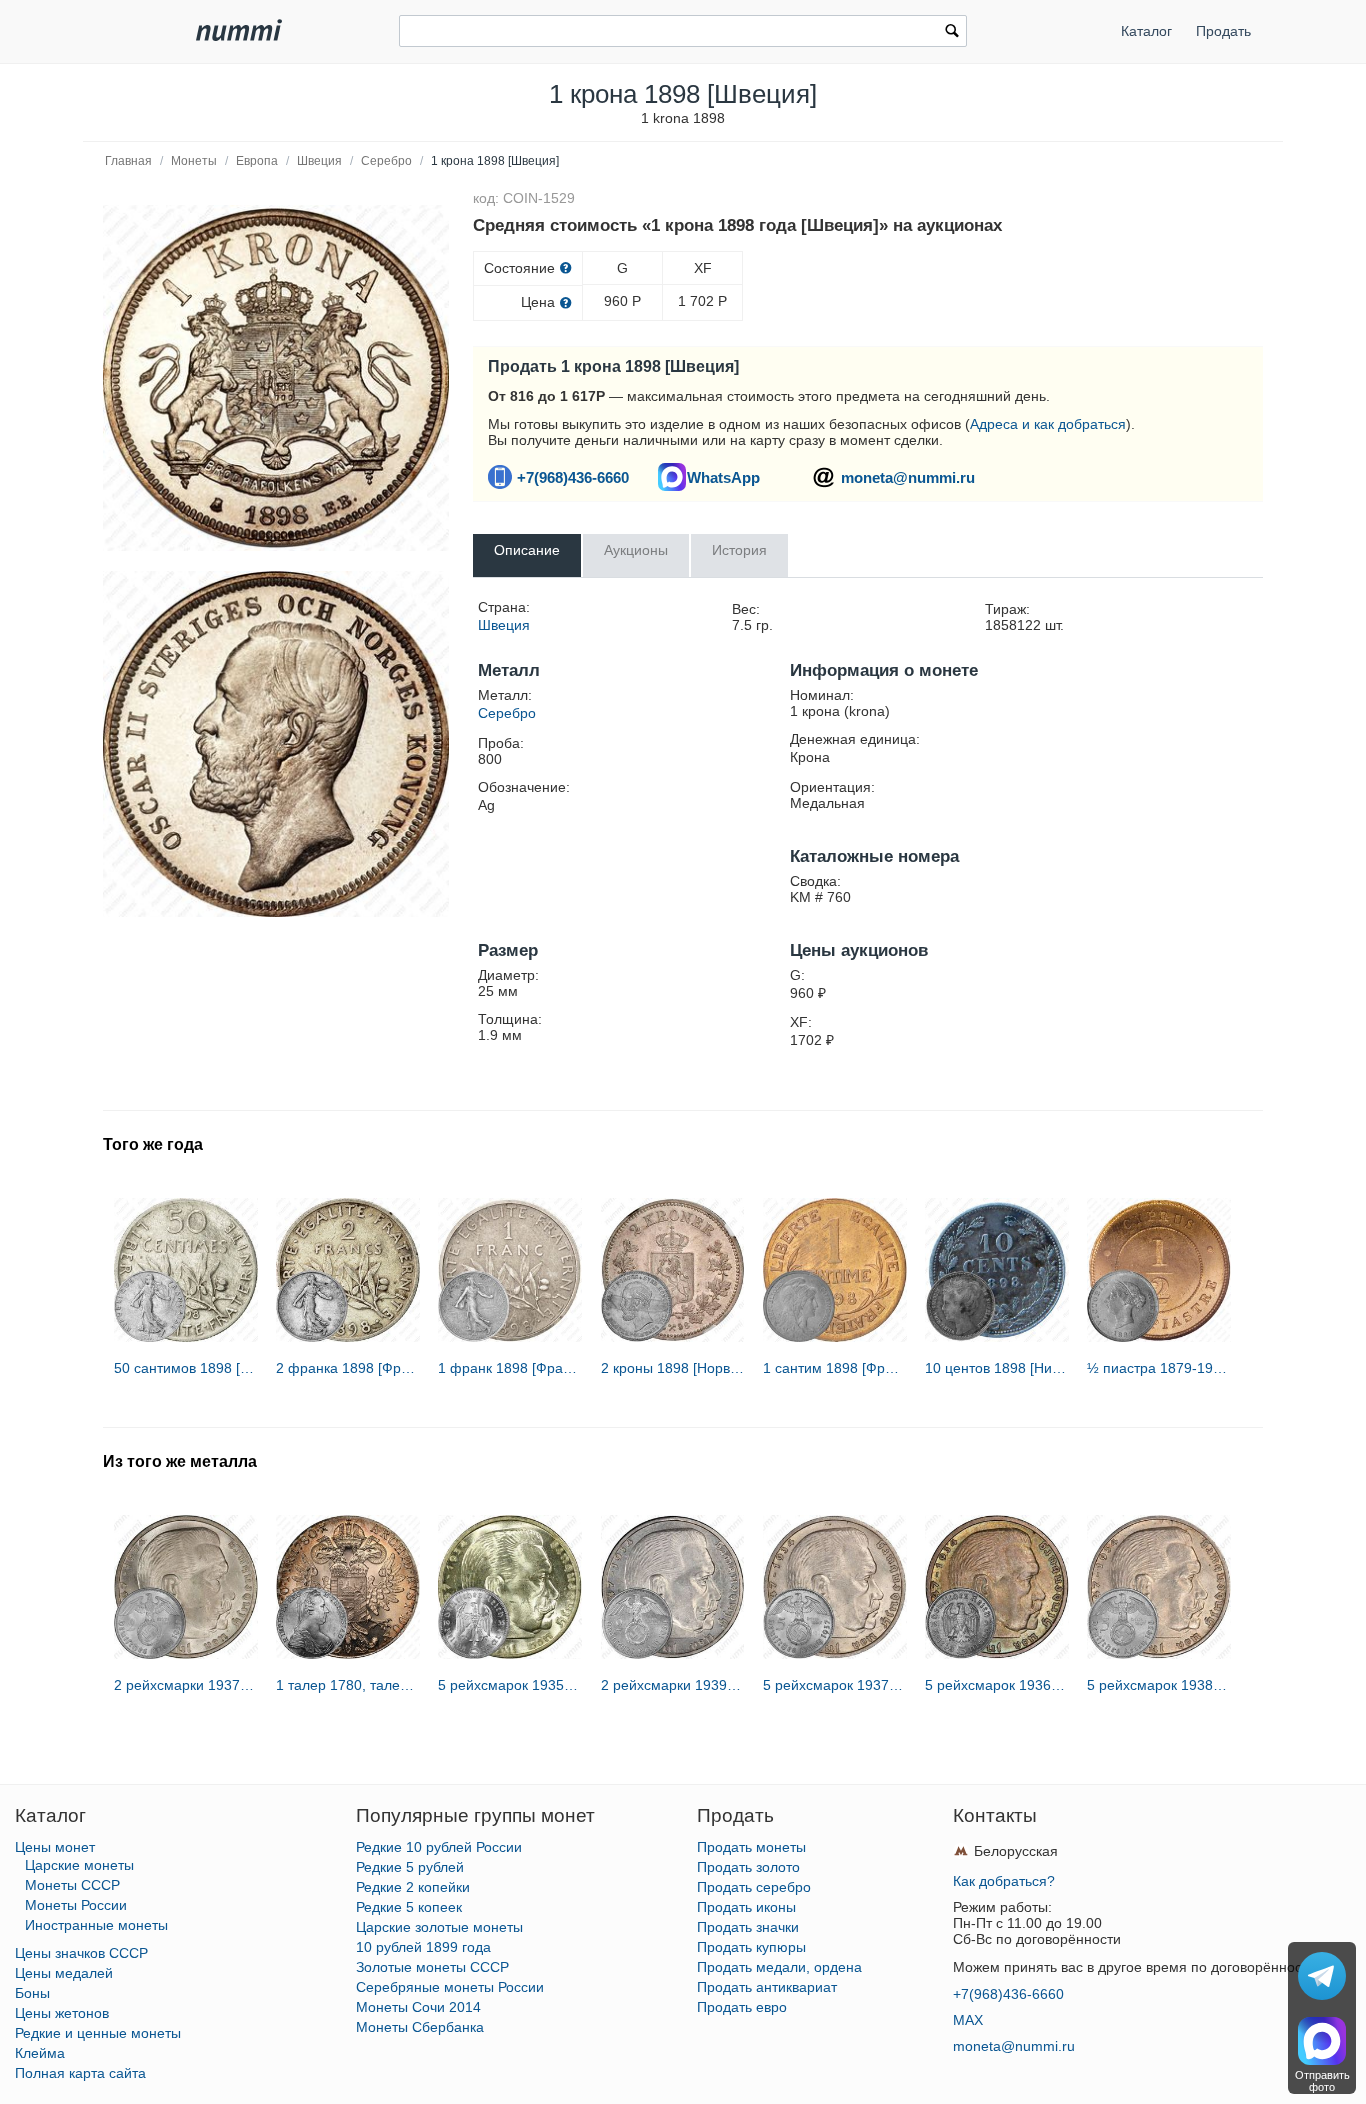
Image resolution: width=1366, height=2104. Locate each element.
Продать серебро (754, 1887)
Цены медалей (64, 1973)
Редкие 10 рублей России (439, 1847)
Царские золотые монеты (439, 1927)
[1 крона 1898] (276, 378)
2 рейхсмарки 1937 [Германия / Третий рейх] (186, 1685)
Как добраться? (1004, 1881)
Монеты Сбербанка (420, 2027)
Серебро (386, 161)
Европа (257, 161)
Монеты (194, 161)
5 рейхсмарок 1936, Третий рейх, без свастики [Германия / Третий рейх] (997, 1685)
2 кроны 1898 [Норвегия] (673, 1368)
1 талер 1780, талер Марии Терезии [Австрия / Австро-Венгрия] (348, 1685)
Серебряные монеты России (450, 1987)
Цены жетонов (62, 2013)
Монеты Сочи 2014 (418, 2007)
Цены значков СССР (81, 1953)
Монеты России (76, 1905)
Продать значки (748, 1927)
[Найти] (952, 33)
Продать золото (748, 1867)
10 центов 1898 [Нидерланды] (997, 1368)
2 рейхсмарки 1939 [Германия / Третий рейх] (673, 1685)
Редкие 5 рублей (410, 1867)
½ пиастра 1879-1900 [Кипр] (1159, 1368)
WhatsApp (723, 477)
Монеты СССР (72, 1885)
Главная (128, 161)
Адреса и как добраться (1048, 424)
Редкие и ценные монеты (98, 2033)
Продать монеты (751, 1847)
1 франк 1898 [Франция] (510, 1368)
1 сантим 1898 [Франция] (835, 1368)
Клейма (40, 2053)
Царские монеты (79, 1865)
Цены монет (55, 1847)
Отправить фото (1322, 2081)
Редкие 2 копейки (413, 1887)
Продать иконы (746, 1907)
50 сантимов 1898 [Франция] (186, 1368)
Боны (32, 1993)
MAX (968, 2020)
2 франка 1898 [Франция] (348, 1368)
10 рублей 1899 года (423, 1947)
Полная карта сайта (80, 2073)
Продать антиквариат (767, 1987)
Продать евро (742, 2007)
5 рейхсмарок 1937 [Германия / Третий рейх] (835, 1685)
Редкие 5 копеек (409, 1907)
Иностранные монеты (96, 1925)
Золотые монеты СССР (432, 1967)
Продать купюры (751, 1947)
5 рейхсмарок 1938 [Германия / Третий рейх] (1159, 1685)
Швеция (319, 161)
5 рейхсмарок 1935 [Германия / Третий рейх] (510, 1685)
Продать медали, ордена (779, 1967)
